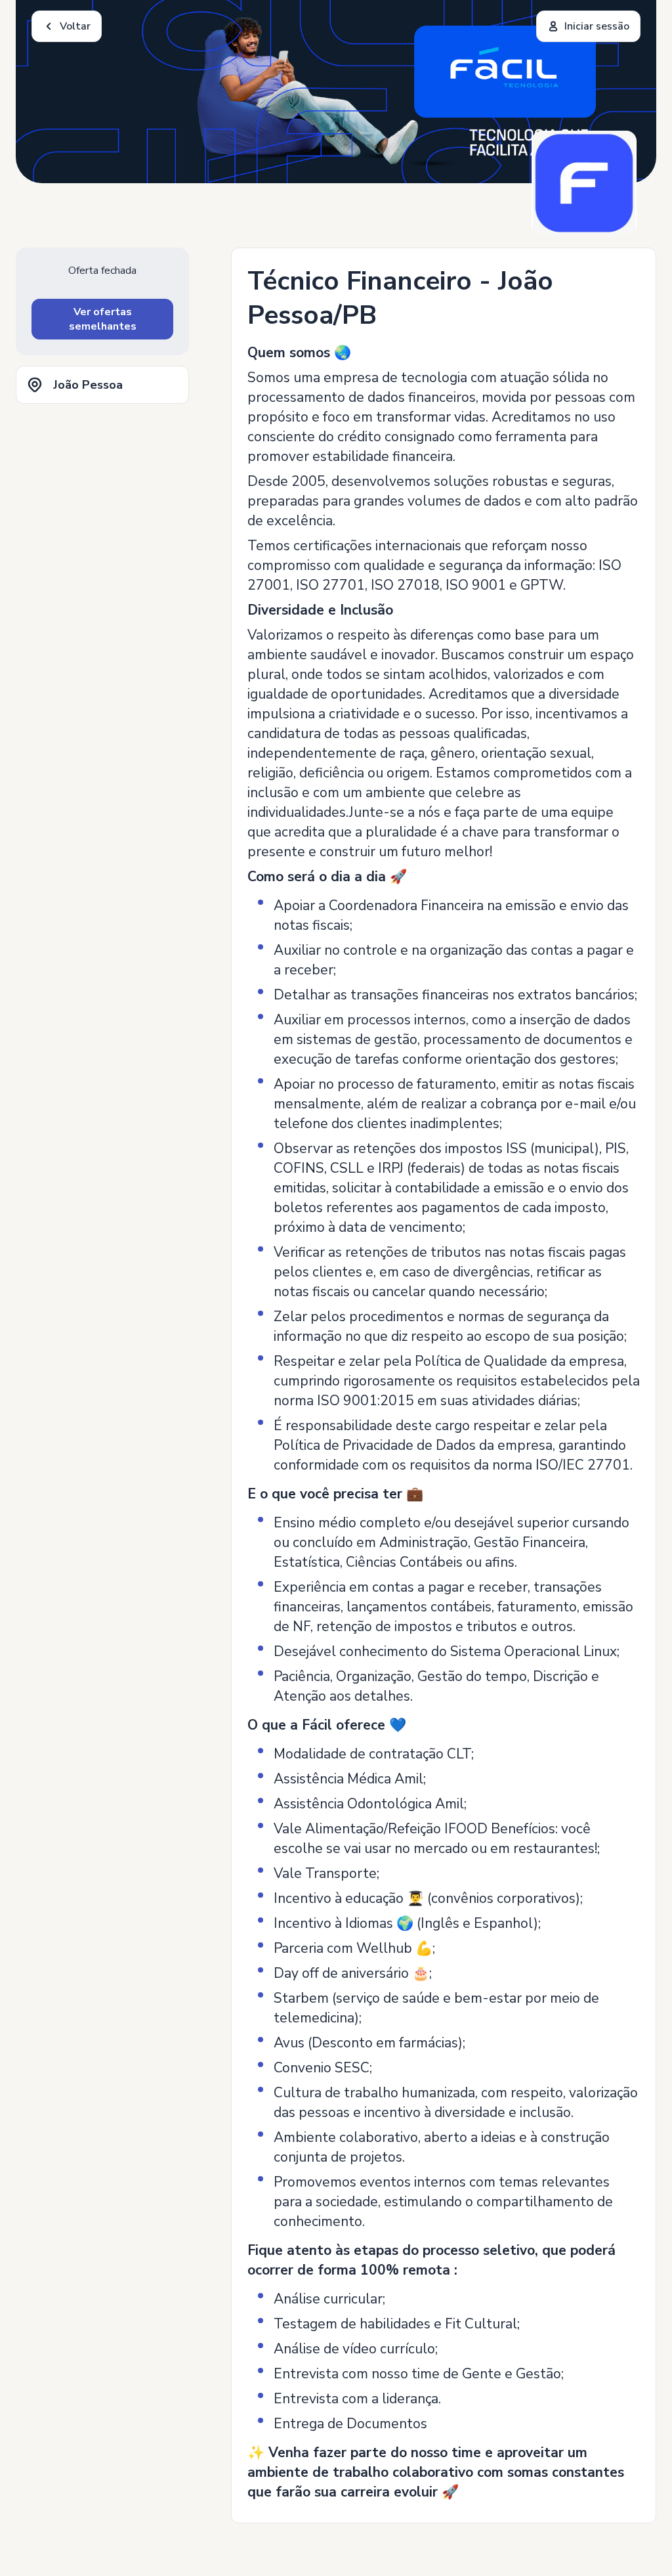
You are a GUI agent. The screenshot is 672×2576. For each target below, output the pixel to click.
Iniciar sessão (597, 26)
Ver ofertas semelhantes (103, 319)
